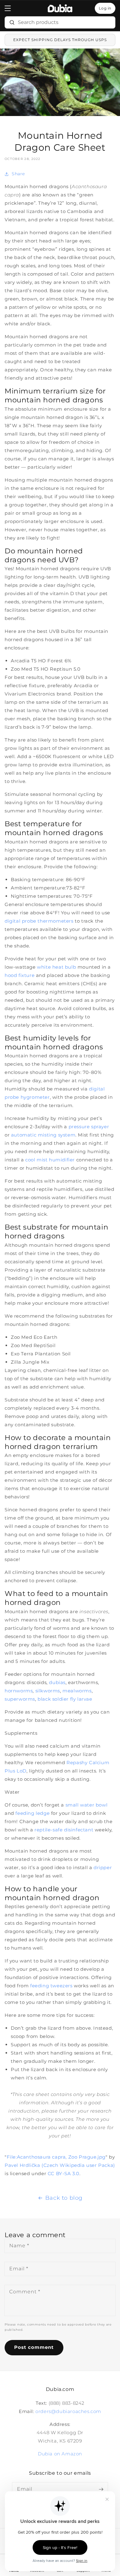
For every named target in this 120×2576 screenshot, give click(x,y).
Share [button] (18, 174)
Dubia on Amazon (60, 2454)
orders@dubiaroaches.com (68, 2411)
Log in (105, 8)
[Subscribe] (101, 2489)
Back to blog (64, 2198)
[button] (8, 8)
